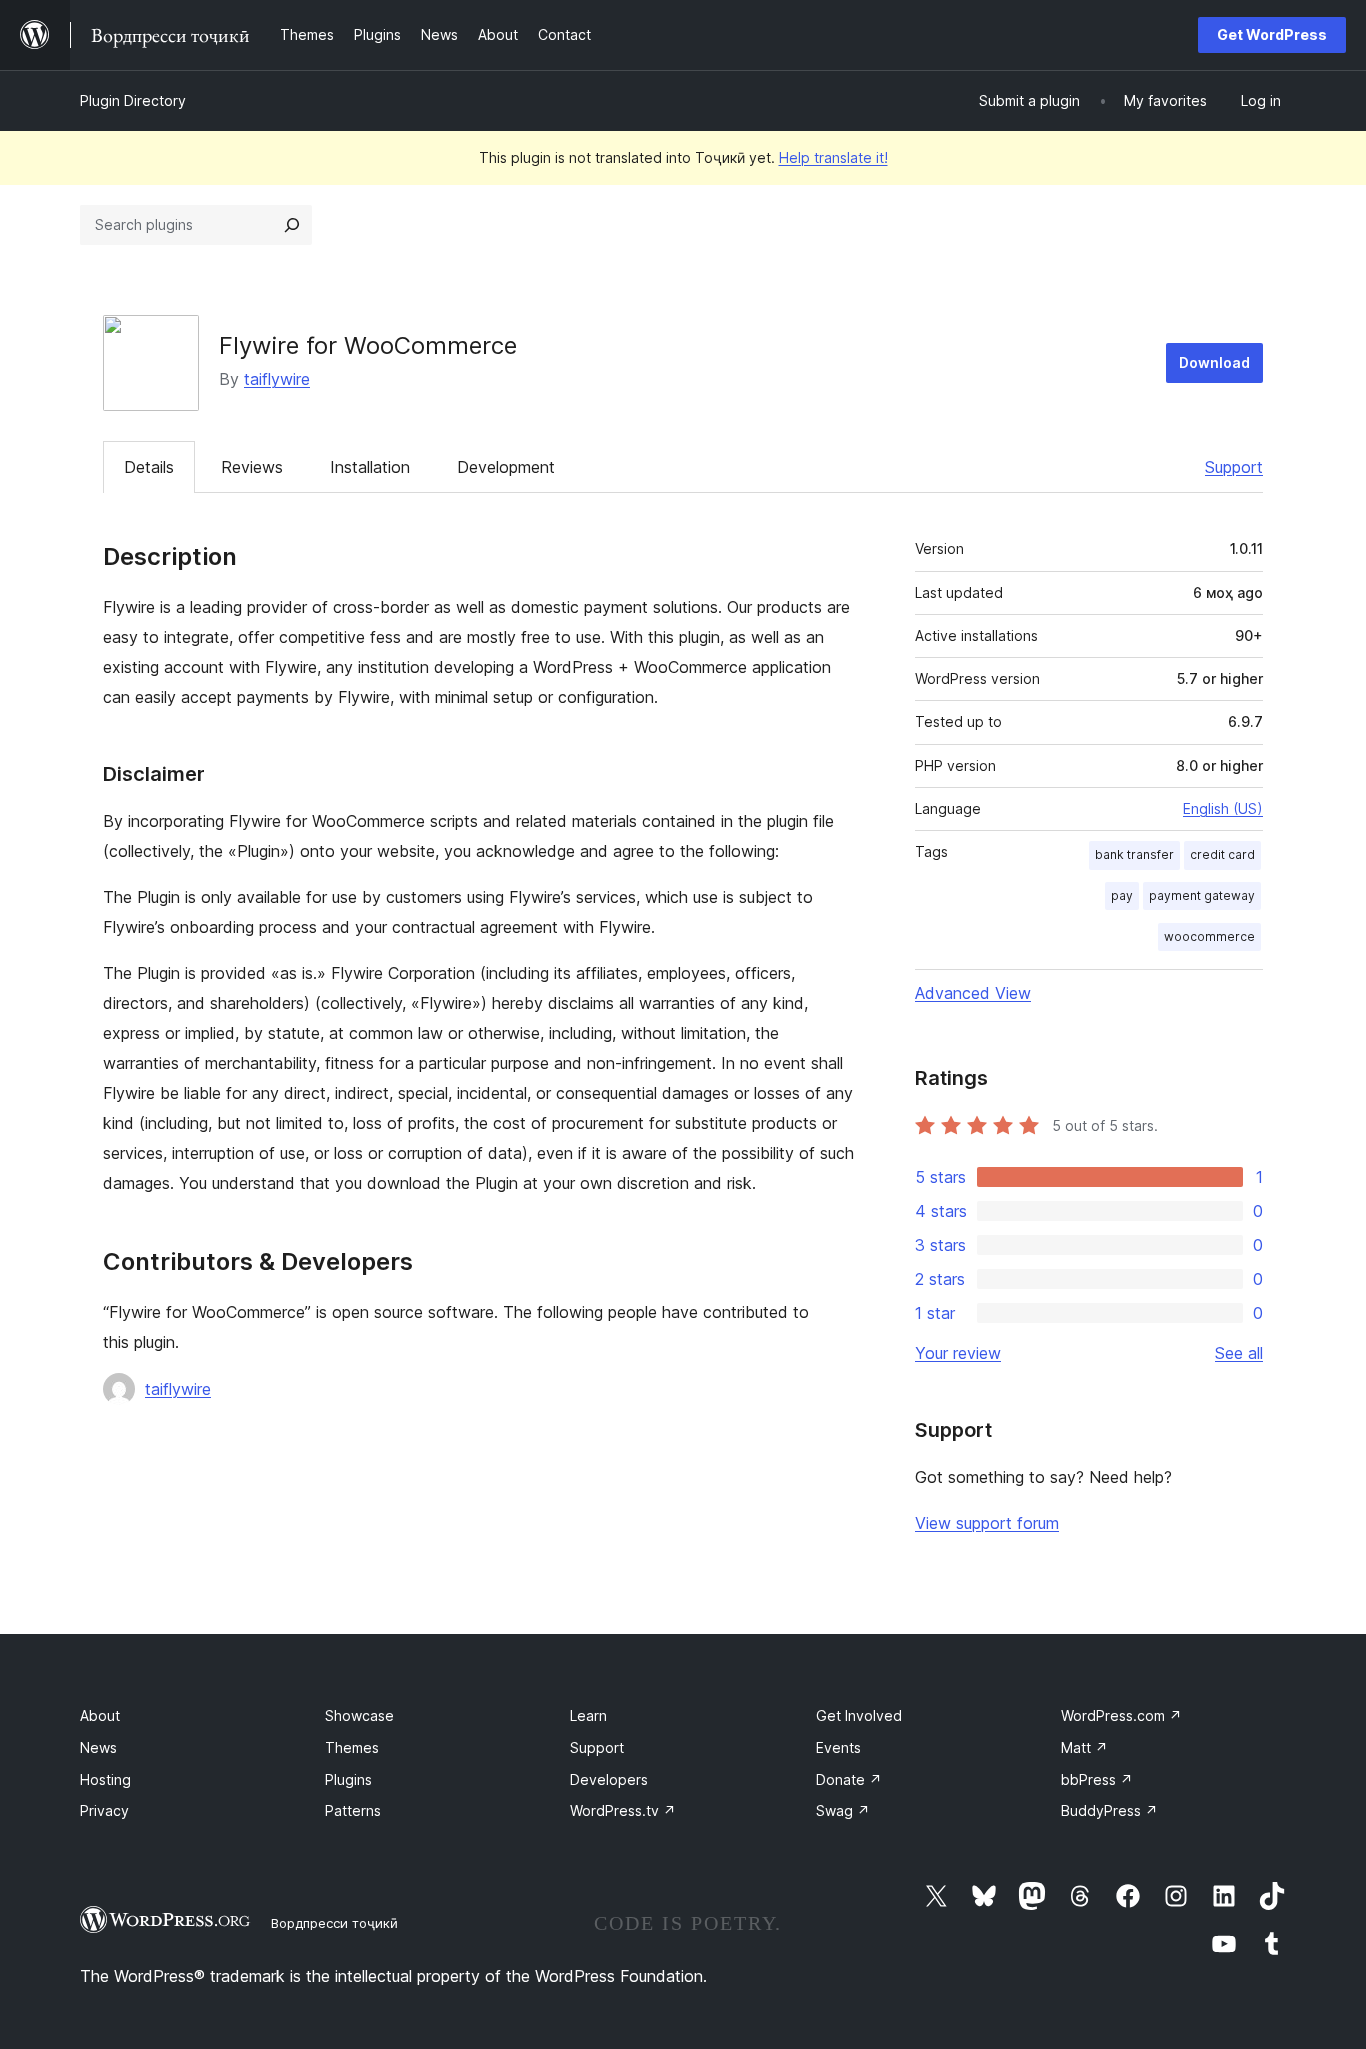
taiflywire (277, 379)
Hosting (105, 1779)
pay (1122, 895)
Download (1214, 362)
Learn (588, 1715)
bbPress (1097, 1779)
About (100, 1715)
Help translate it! (833, 157)
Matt (1084, 1747)
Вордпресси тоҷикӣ (334, 1923)
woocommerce (1209, 936)
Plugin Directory (133, 100)
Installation (370, 467)
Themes (352, 1747)
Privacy (104, 1810)
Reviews (252, 467)
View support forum (987, 1523)
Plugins (348, 1779)
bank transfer (1134, 854)
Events (838, 1747)
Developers (609, 1779)
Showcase (359, 1715)
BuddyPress (1109, 1810)
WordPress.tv (623, 1810)
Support (1234, 467)
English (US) (1223, 808)
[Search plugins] (292, 225)
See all (1239, 1353)
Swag (843, 1810)
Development (506, 467)
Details (149, 467)
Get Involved (859, 1715)
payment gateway (1202, 895)
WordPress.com (1121, 1715)
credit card (1222, 854)
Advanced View (973, 993)
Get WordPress (1272, 34)
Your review (958, 1353)
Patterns (353, 1810)
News (98, 1747)
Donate (849, 1779)
